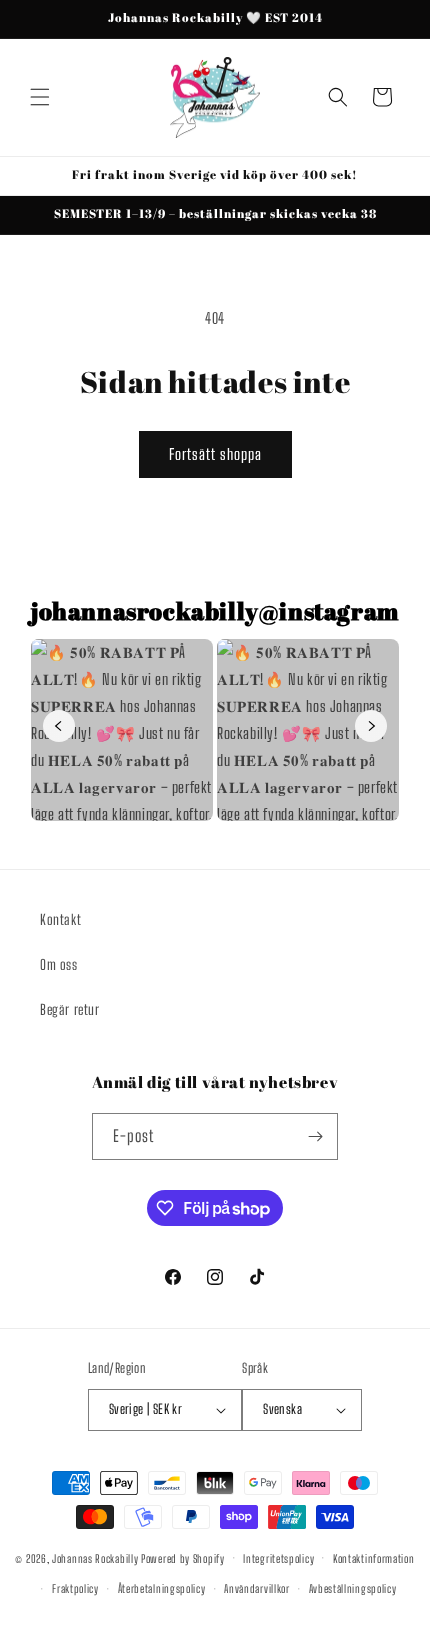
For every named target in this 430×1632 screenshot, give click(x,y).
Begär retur (70, 1009)
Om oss (59, 964)
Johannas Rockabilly (95, 1557)
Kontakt (60, 919)
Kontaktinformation (374, 1558)
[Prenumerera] (315, 1136)
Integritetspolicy (278, 1558)
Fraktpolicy (75, 1588)
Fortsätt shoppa (215, 454)
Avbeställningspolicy (353, 1588)
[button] (40, 97)
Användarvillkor (257, 1588)
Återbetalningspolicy (162, 1588)
